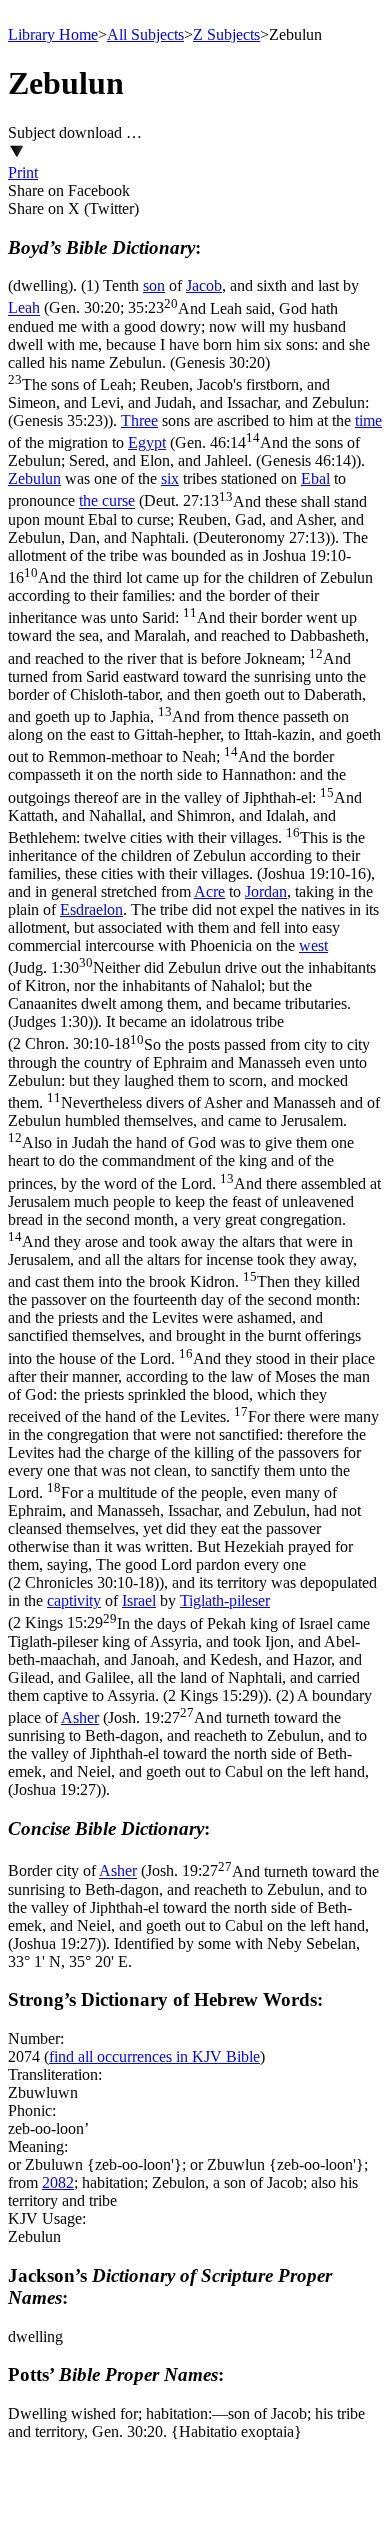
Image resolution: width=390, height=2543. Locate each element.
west (313, 945)
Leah (24, 308)
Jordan (266, 891)
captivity (74, 1600)
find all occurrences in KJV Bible (154, 2056)
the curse (107, 501)
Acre (209, 891)
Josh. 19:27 (188, 1753)
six (170, 478)
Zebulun (34, 478)
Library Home (53, 34)
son (154, 285)
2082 (58, 2182)
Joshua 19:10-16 (194, 714)
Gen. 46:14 (184, 451)
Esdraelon (91, 909)
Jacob (204, 285)
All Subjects (145, 34)
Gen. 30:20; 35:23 (189, 364)
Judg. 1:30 (192, 994)
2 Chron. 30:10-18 (194, 1314)
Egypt (147, 442)
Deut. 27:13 (187, 519)
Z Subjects (226, 34)
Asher (80, 1717)
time (368, 420)
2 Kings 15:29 (189, 1659)
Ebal (315, 478)
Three (139, 420)
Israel (139, 1600)
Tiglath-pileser (225, 1600)
